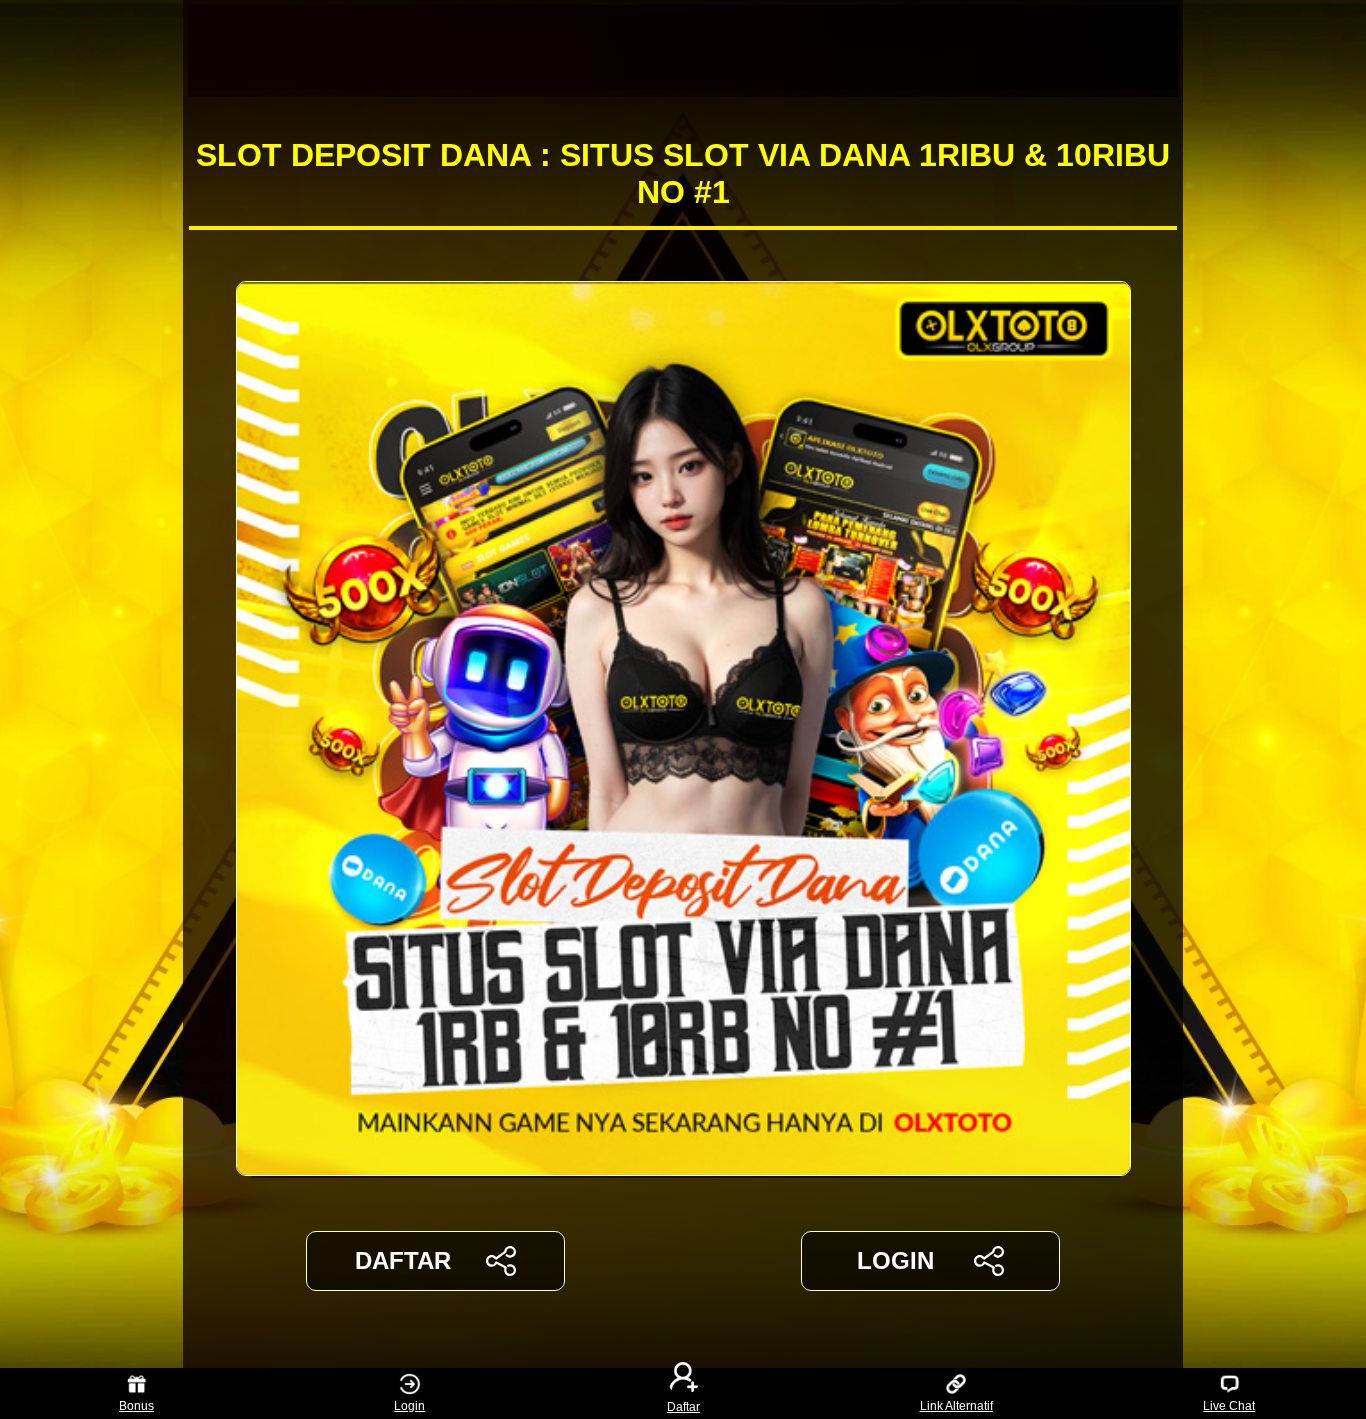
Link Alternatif (956, 1406)
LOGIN (895, 1260)
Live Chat (1229, 1406)
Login (409, 1406)
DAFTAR (403, 1260)
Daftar (683, 1406)
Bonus (136, 1406)
